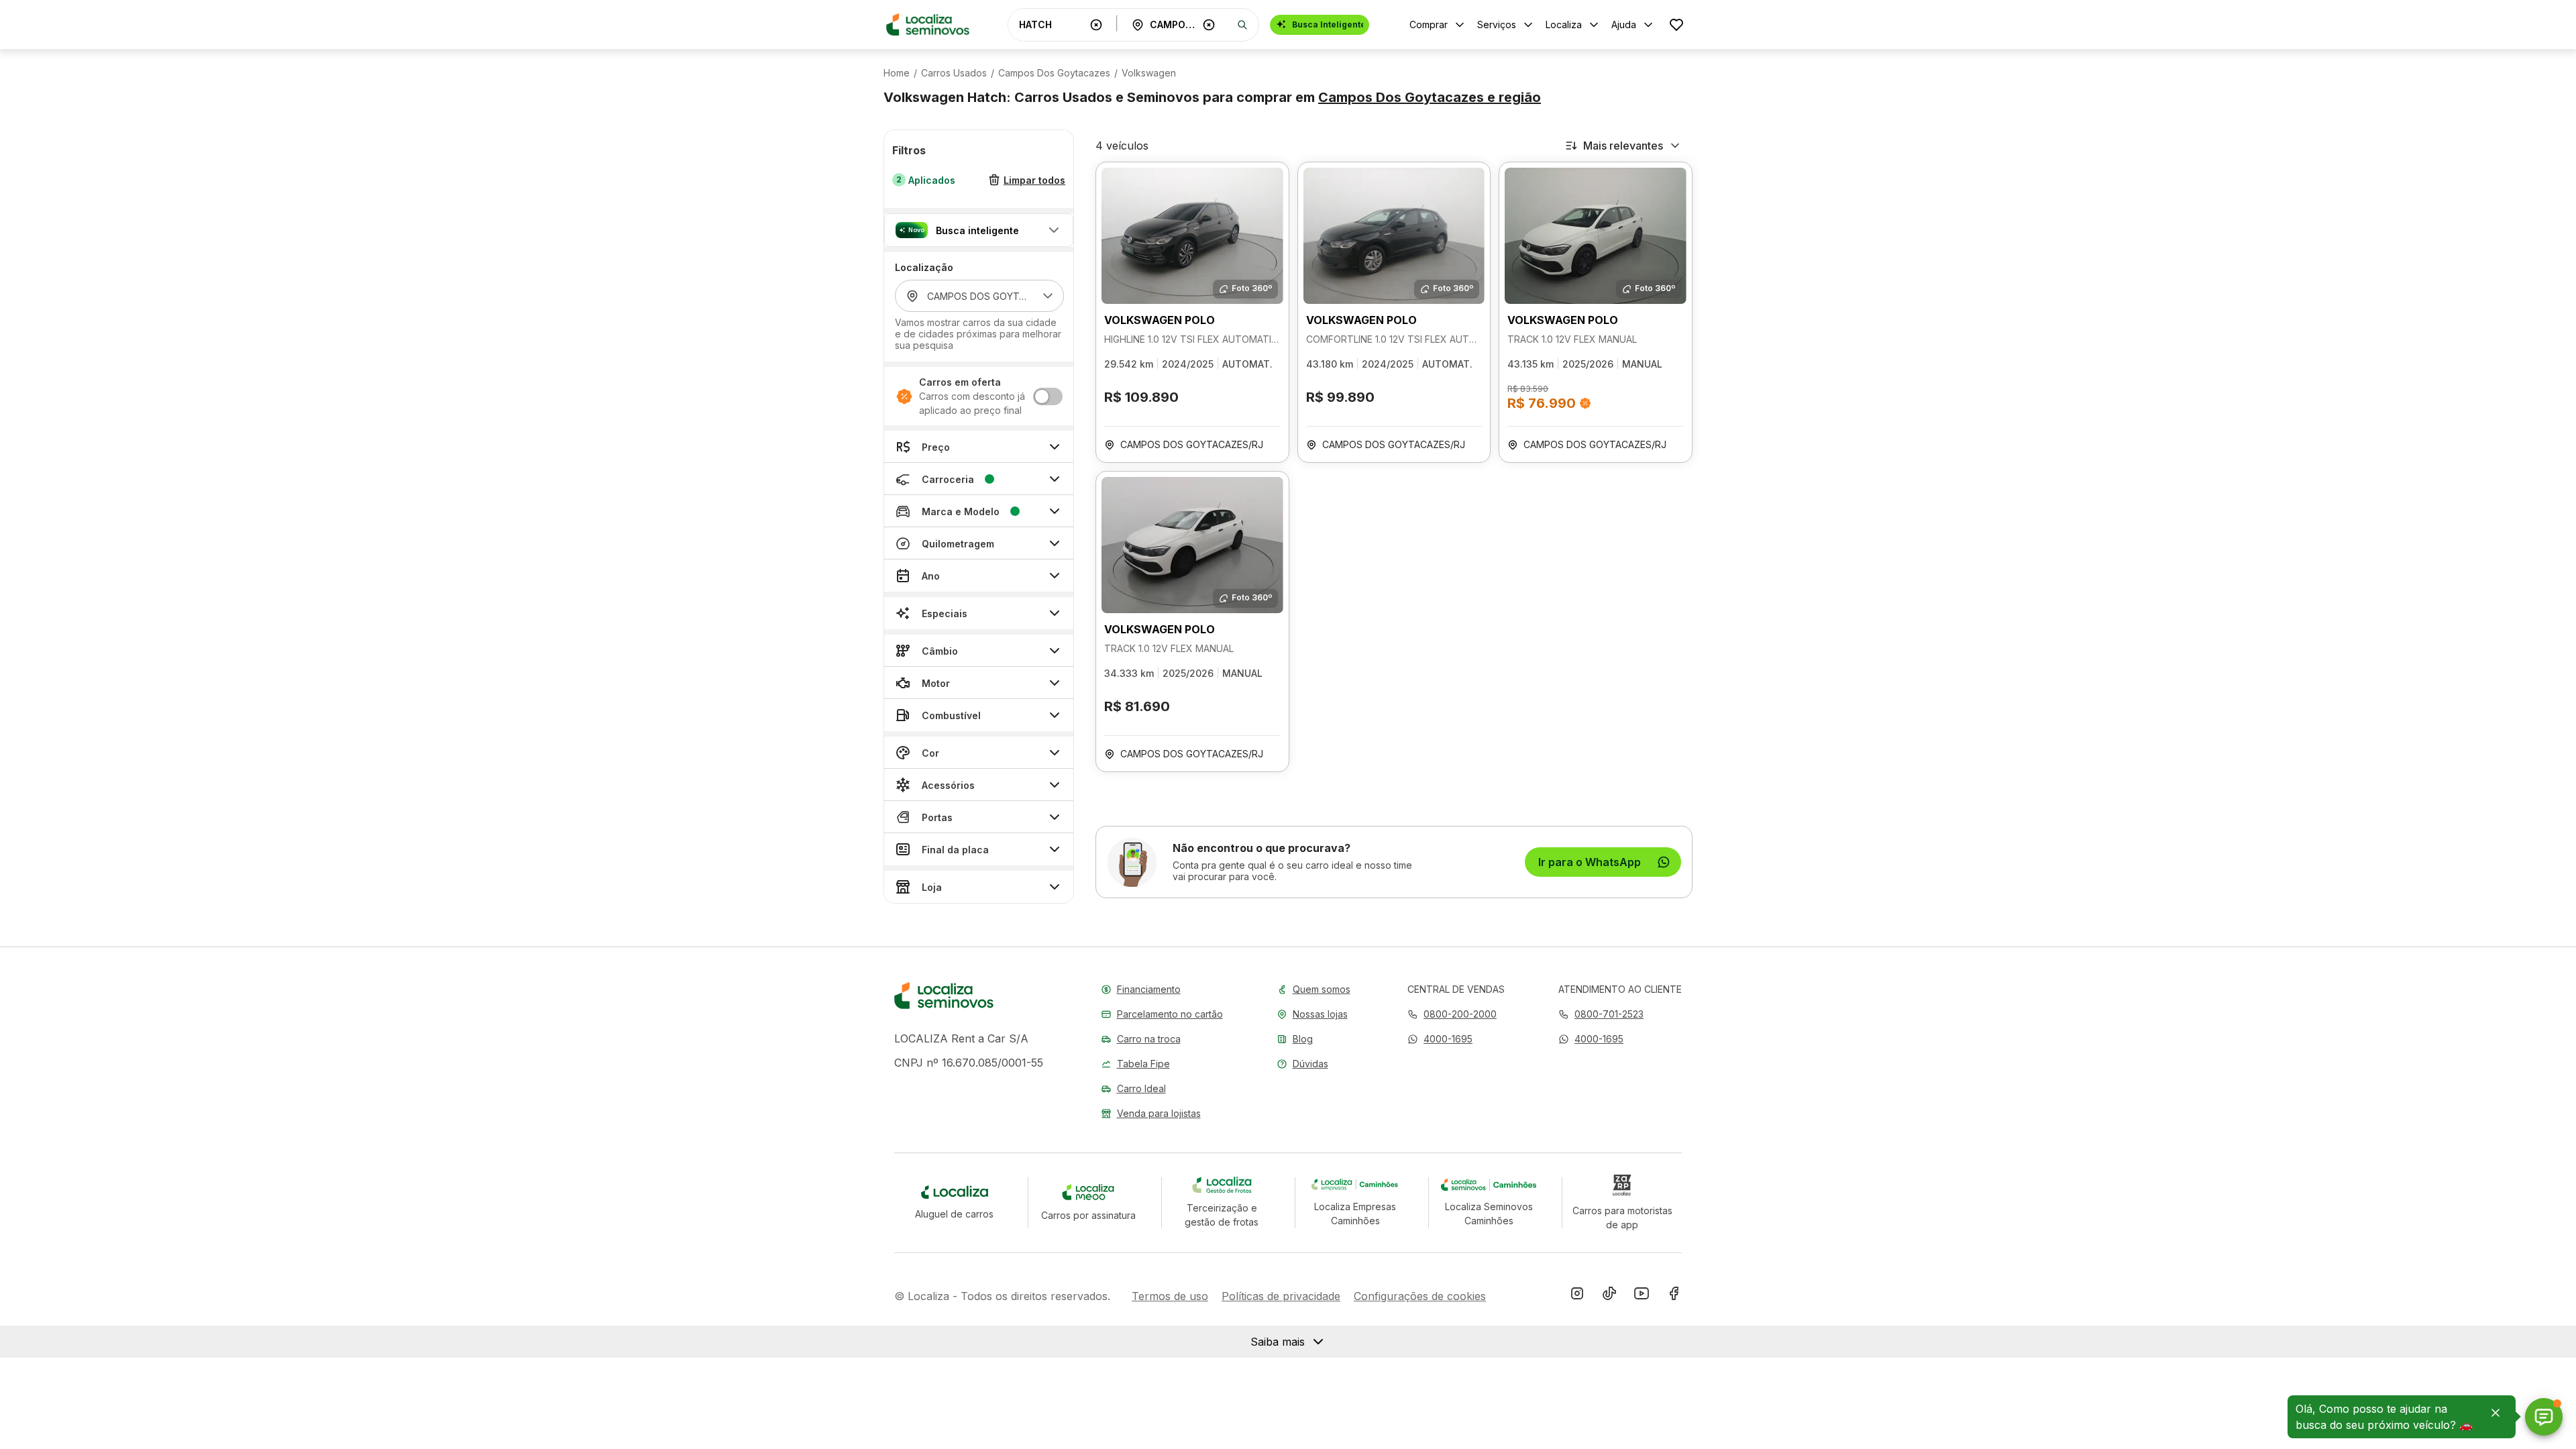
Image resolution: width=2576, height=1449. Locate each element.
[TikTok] (1609, 1296)
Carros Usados (954, 73)
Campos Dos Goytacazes (1054, 73)
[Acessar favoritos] (1676, 24)
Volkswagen (1149, 73)
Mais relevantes (1623, 146)
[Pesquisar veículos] (1242, 25)
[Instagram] (1577, 1296)
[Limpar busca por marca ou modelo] (1096, 25)
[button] (979, 230)
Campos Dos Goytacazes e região (1430, 97)
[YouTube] (1642, 1296)
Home (897, 73)
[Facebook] (1674, 1296)
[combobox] (1052, 24)
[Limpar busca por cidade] (1209, 25)
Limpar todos (1034, 180)
